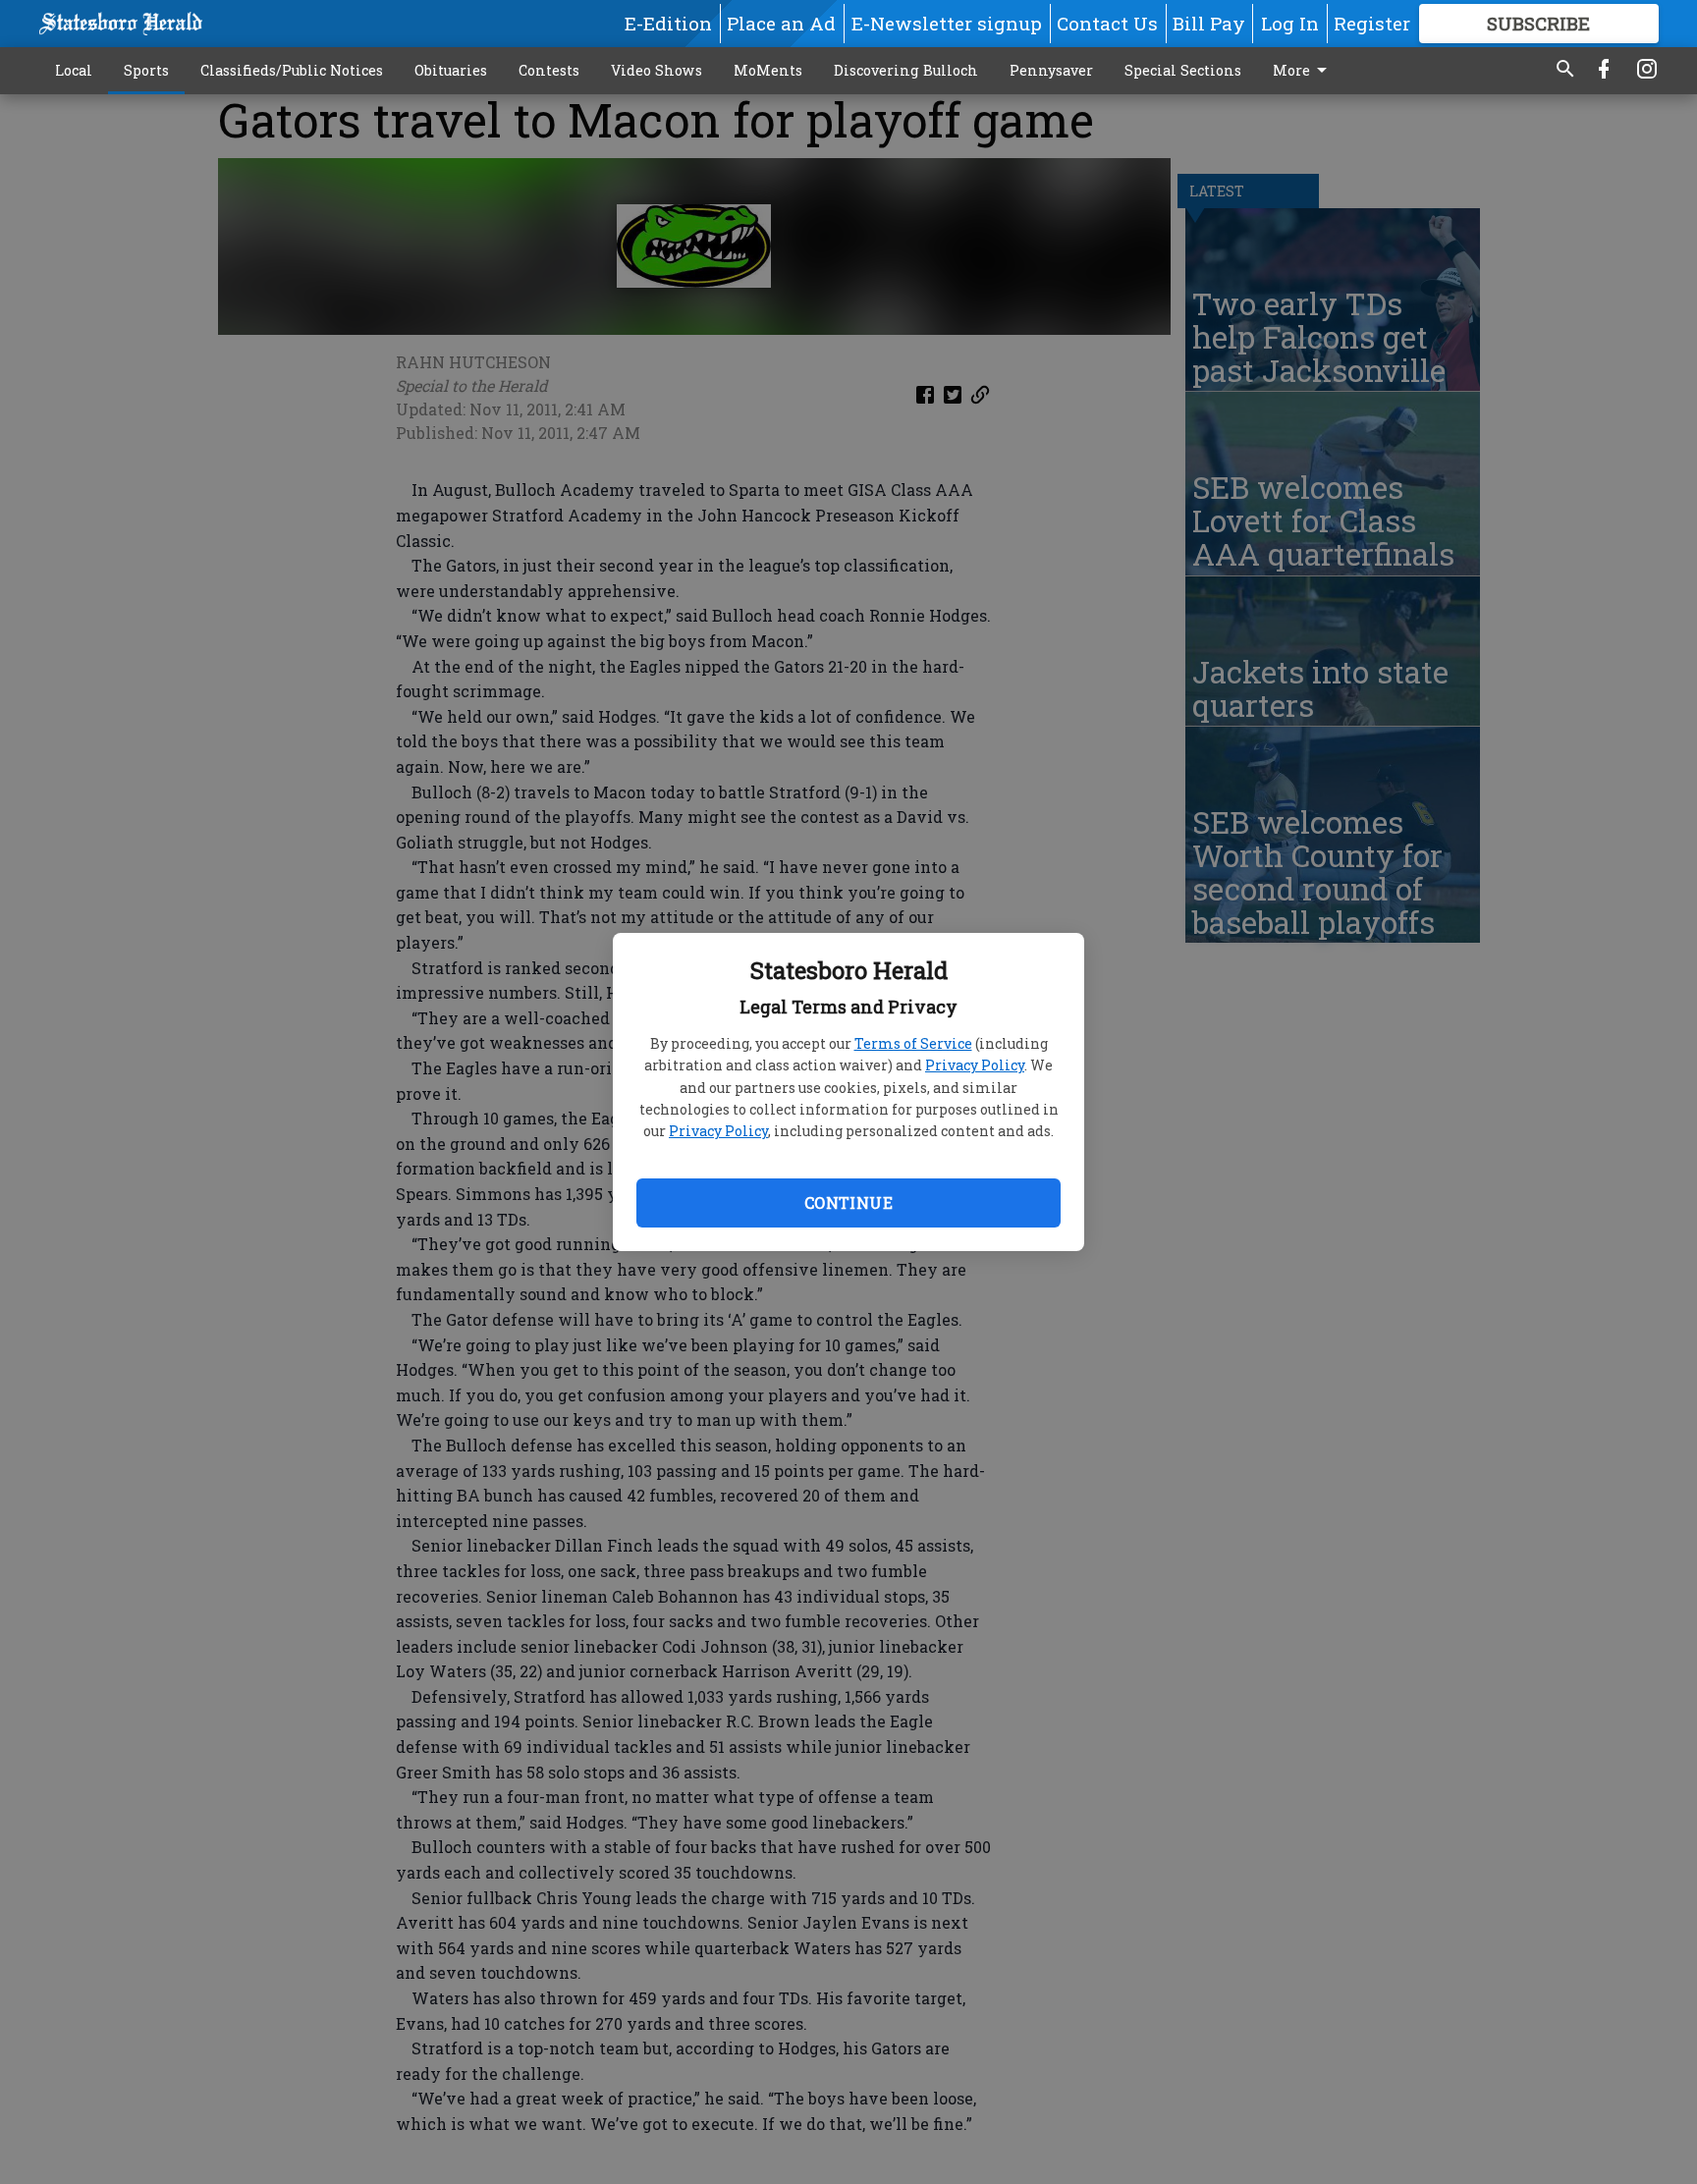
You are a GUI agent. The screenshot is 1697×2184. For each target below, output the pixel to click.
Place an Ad (781, 23)
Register (1372, 23)
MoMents (768, 70)
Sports (146, 70)
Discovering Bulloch (906, 70)
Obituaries (451, 70)
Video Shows (657, 70)
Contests (549, 70)
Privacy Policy (975, 1065)
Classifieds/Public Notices (292, 70)
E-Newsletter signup (947, 23)
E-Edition (668, 23)
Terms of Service (913, 1043)
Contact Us (1107, 23)
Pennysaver (1051, 70)
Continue (848, 1202)
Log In (1290, 23)
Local (74, 70)
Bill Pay (1209, 23)
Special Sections (1183, 70)
